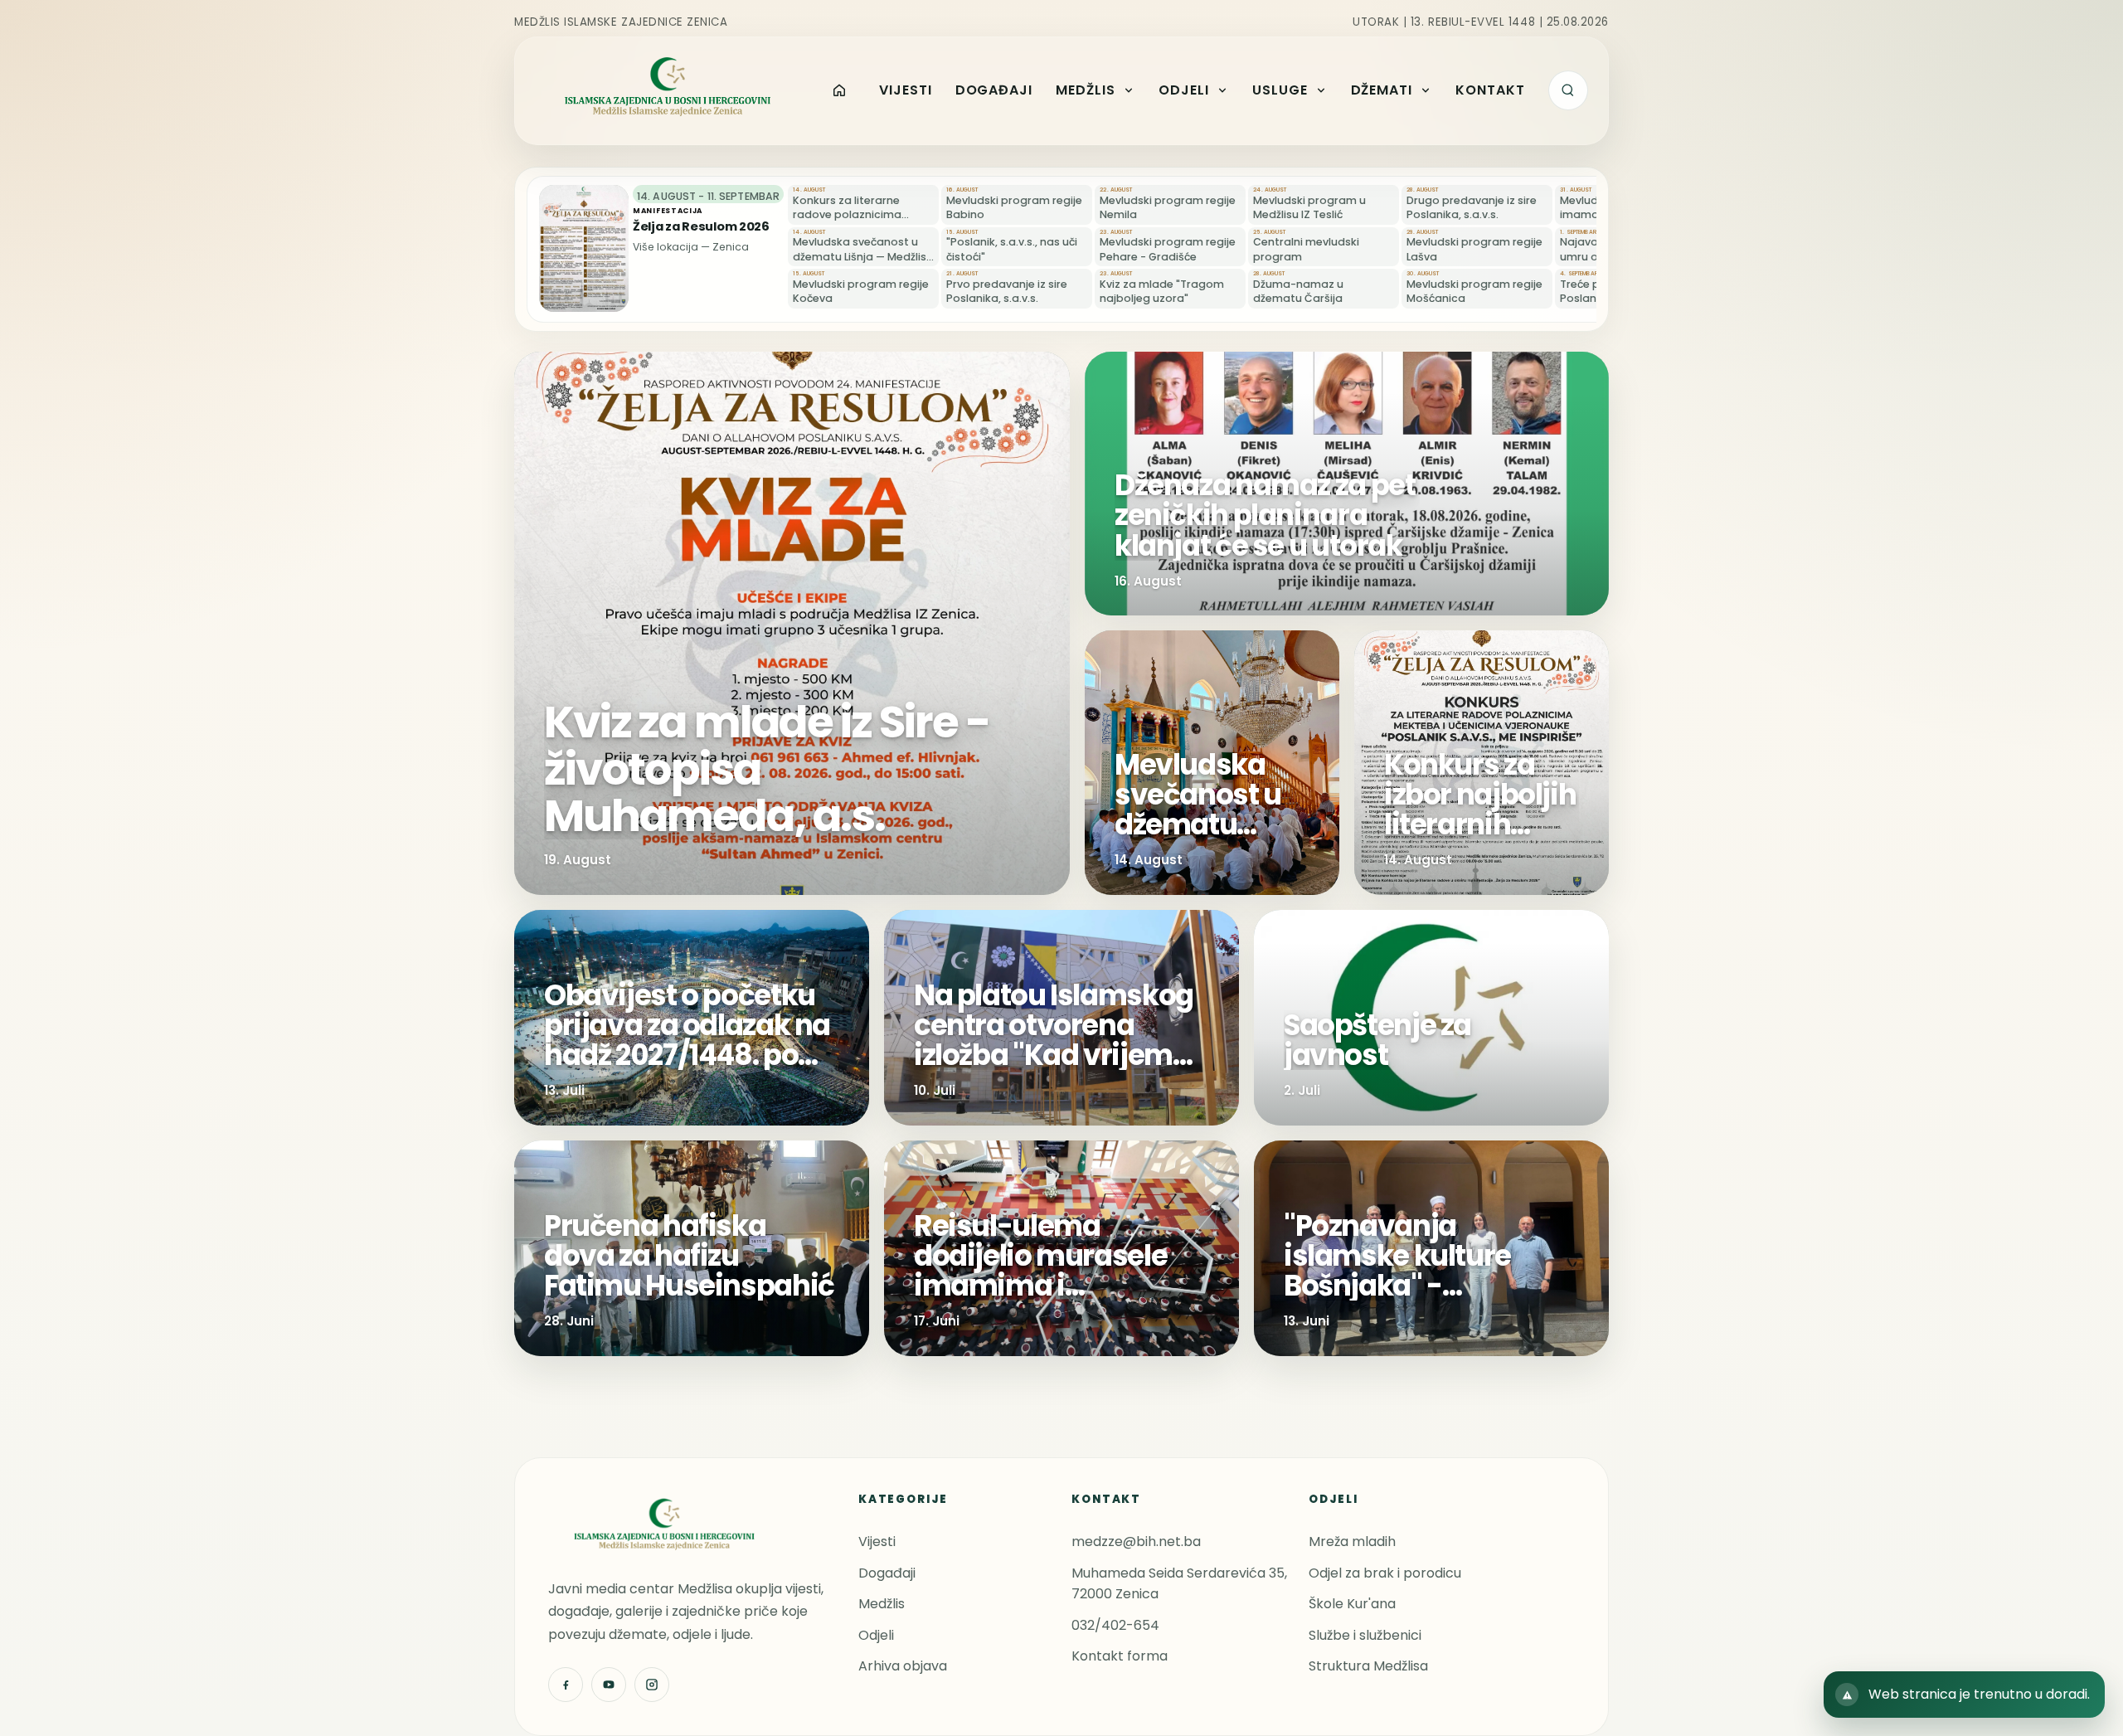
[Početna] (840, 90)
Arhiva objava (903, 1666)
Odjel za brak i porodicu (1385, 1573)
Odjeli (876, 1635)
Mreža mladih (1352, 1541)
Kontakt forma (1120, 1656)
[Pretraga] (1568, 90)
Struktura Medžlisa (1368, 1666)
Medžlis (882, 1604)
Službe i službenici (1365, 1635)
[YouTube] (609, 1685)
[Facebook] (566, 1685)
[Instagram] (652, 1685)
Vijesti (877, 1541)
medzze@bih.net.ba (1136, 1541)
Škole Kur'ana (1352, 1604)
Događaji (887, 1573)
